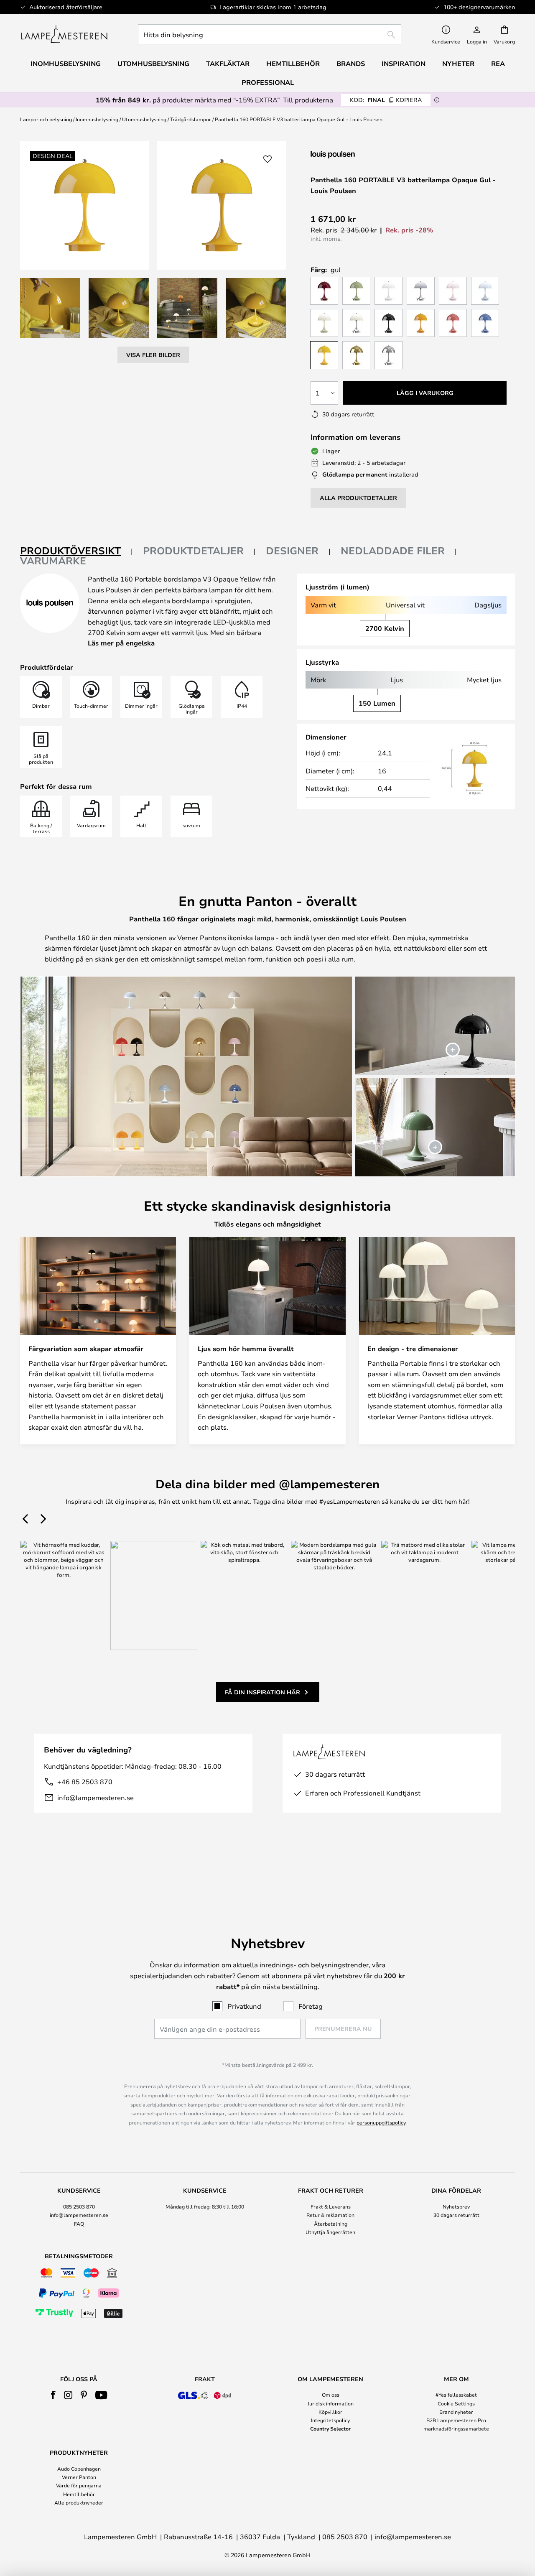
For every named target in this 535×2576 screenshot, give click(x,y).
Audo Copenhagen (79, 2469)
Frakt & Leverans (331, 2206)
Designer (292, 551)
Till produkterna (308, 100)
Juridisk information (331, 2403)
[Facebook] (53, 2395)
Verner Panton (79, 2477)
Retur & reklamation (330, 2215)
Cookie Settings (456, 2403)
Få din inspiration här (262, 1692)
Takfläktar (228, 64)
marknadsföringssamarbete (456, 2428)
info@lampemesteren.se (96, 1797)
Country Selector (330, 2428)
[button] (50, 308)
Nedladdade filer (393, 551)
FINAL (386, 100)
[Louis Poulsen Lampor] (355, 154)
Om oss (331, 2395)
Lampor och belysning (46, 119)
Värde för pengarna (79, 2485)
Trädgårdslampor (191, 119)
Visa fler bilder (153, 355)
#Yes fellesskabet (456, 2395)
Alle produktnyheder (79, 2502)
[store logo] (64, 34)
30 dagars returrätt (456, 2215)
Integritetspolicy (330, 2420)
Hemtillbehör (79, 2494)
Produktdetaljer (193, 551)
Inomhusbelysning (97, 119)
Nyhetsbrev (456, 2206)
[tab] (76, 551)
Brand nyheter (456, 2412)
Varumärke (53, 561)
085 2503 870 (79, 2206)
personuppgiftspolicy (381, 2122)
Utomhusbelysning (144, 119)
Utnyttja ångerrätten (330, 2232)
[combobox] (270, 34)
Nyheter (458, 64)
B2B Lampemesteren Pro (456, 2420)
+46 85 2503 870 (85, 1782)
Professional (268, 82)
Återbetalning (331, 2224)
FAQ (79, 2224)
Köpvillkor (330, 2412)
